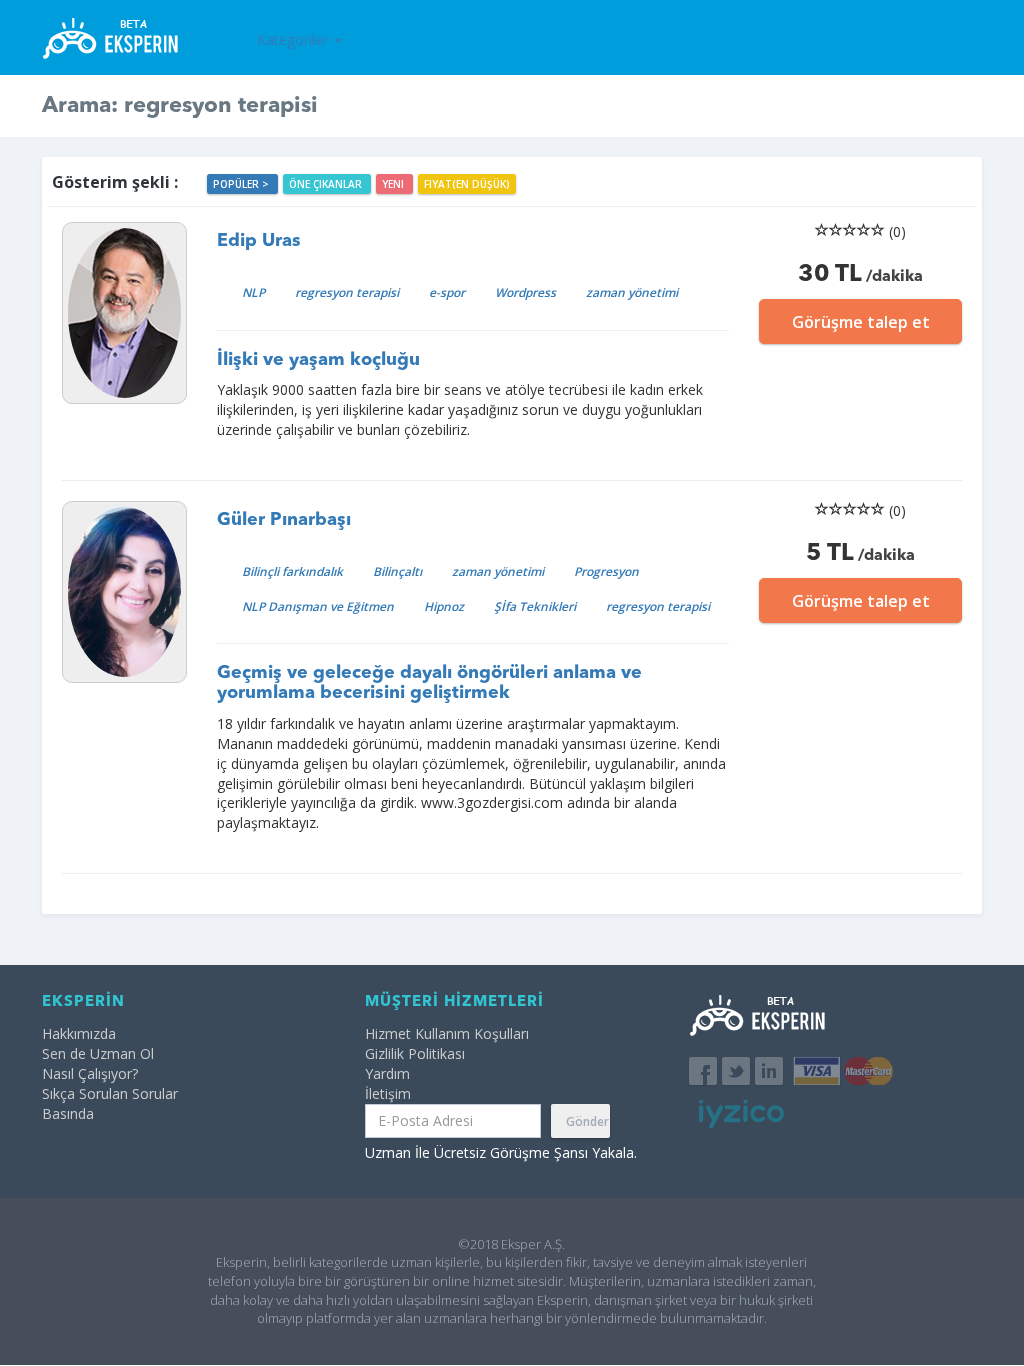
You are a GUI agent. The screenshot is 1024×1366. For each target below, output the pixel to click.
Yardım (387, 1073)
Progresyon (606, 571)
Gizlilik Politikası (415, 1053)
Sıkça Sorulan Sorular (110, 1093)
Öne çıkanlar (327, 184)
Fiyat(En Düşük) (467, 184)
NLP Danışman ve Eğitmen (318, 606)
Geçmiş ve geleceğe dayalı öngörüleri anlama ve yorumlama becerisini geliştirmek (429, 683)
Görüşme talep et (861, 322)
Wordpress (525, 292)
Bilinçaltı (397, 571)
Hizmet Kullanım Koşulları (447, 1033)
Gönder (587, 1121)
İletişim (388, 1093)
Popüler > (242, 184)
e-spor (447, 292)
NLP (253, 292)
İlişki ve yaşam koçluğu (318, 360)
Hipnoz (444, 606)
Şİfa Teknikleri (535, 606)
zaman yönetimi (632, 292)
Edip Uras (259, 241)
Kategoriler (294, 39)
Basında (68, 1113)
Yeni (394, 184)
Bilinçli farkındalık (292, 571)
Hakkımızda (79, 1033)
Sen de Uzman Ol (98, 1053)
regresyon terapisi (347, 292)
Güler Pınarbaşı (284, 520)
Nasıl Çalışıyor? (90, 1073)
